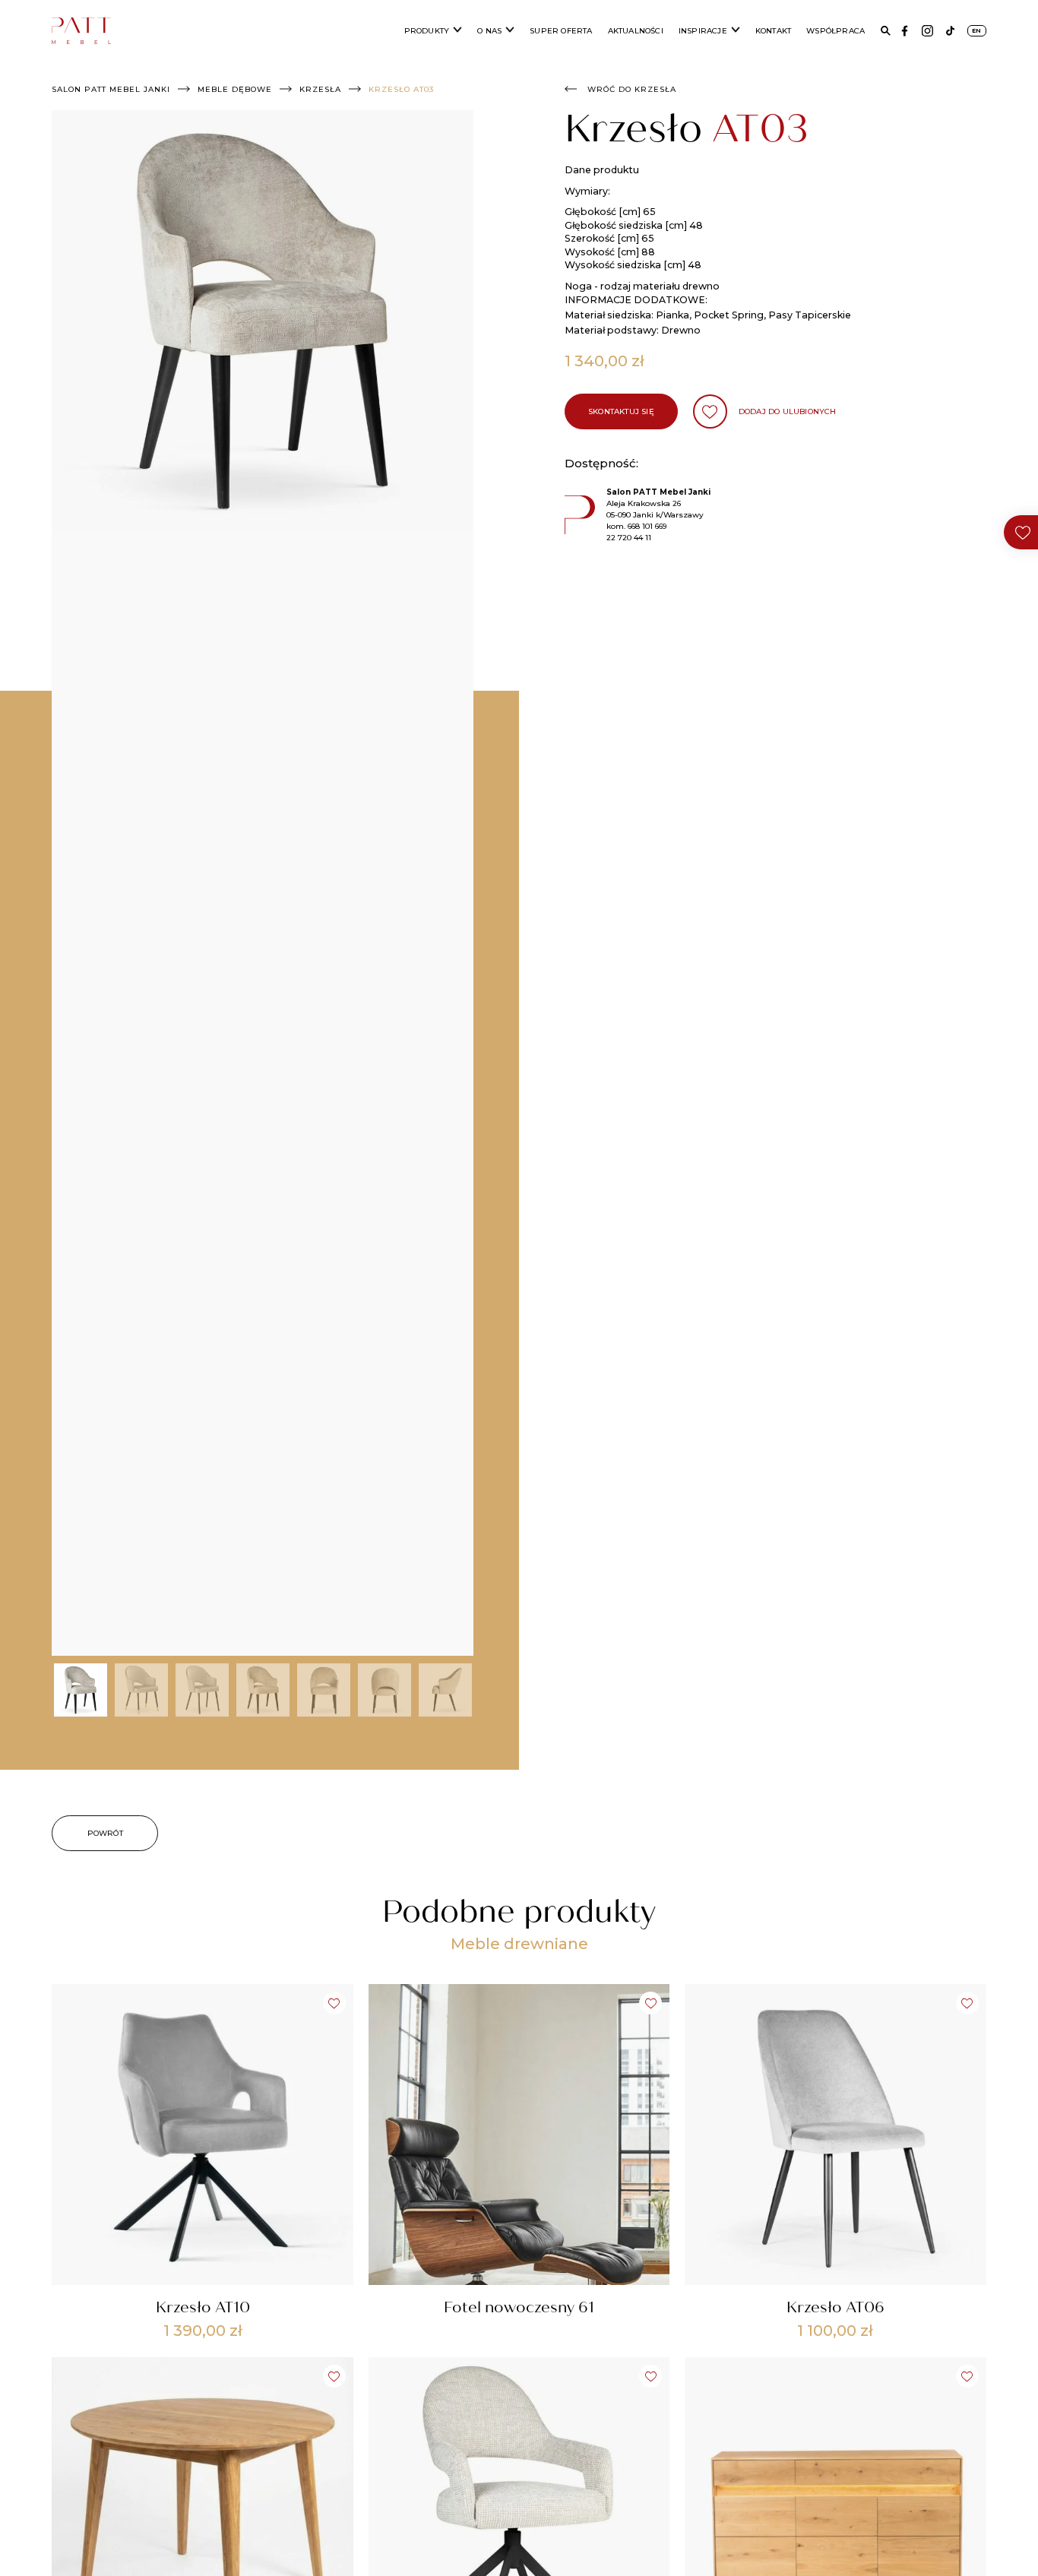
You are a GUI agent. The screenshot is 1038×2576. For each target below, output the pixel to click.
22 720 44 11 (629, 538)
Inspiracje (703, 31)
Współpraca (835, 31)
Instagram (927, 31)
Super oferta (561, 31)
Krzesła (320, 89)
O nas (489, 31)
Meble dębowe (235, 89)
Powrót (105, 1833)
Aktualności (636, 31)
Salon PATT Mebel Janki (111, 89)
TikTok (950, 31)
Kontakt (773, 31)
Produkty (427, 31)
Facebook (905, 31)
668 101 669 (647, 526)
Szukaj (886, 31)
